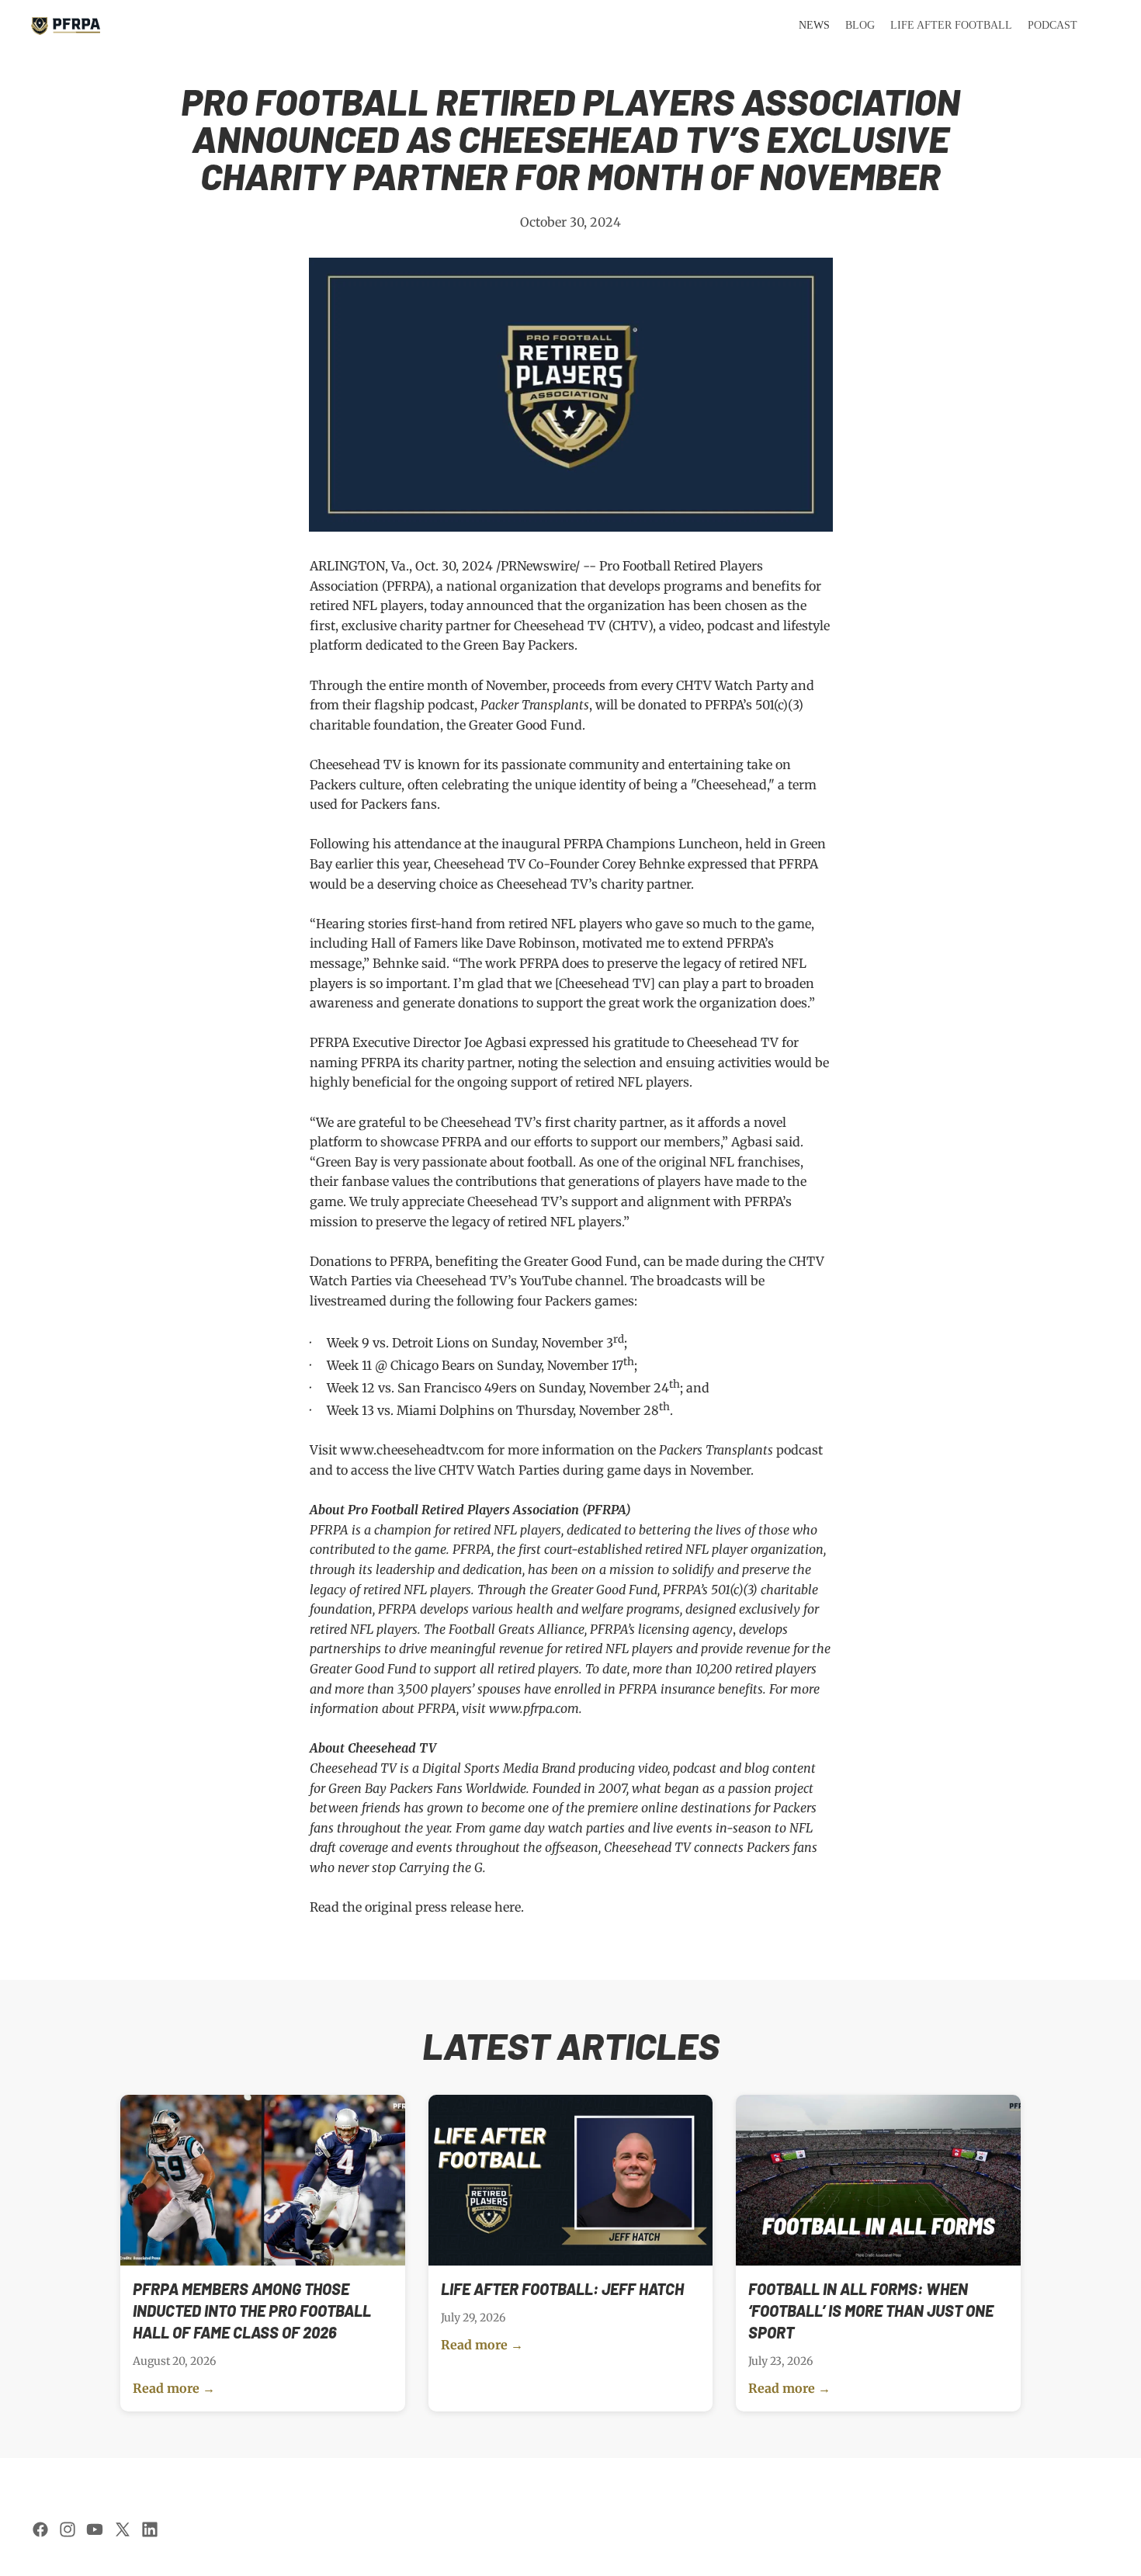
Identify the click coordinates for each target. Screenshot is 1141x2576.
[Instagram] (68, 2529)
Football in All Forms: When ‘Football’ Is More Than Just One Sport (871, 2311)
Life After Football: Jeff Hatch (562, 2289)
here (508, 1907)
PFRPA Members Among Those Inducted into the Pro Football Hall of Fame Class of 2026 (252, 2311)
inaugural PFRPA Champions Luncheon (620, 844)
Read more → (174, 2388)
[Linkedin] (150, 2529)
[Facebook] (40, 2529)
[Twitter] (123, 2529)
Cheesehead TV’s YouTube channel (520, 1281)
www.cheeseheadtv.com (412, 1450)
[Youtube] (95, 2529)
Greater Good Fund (525, 725)
